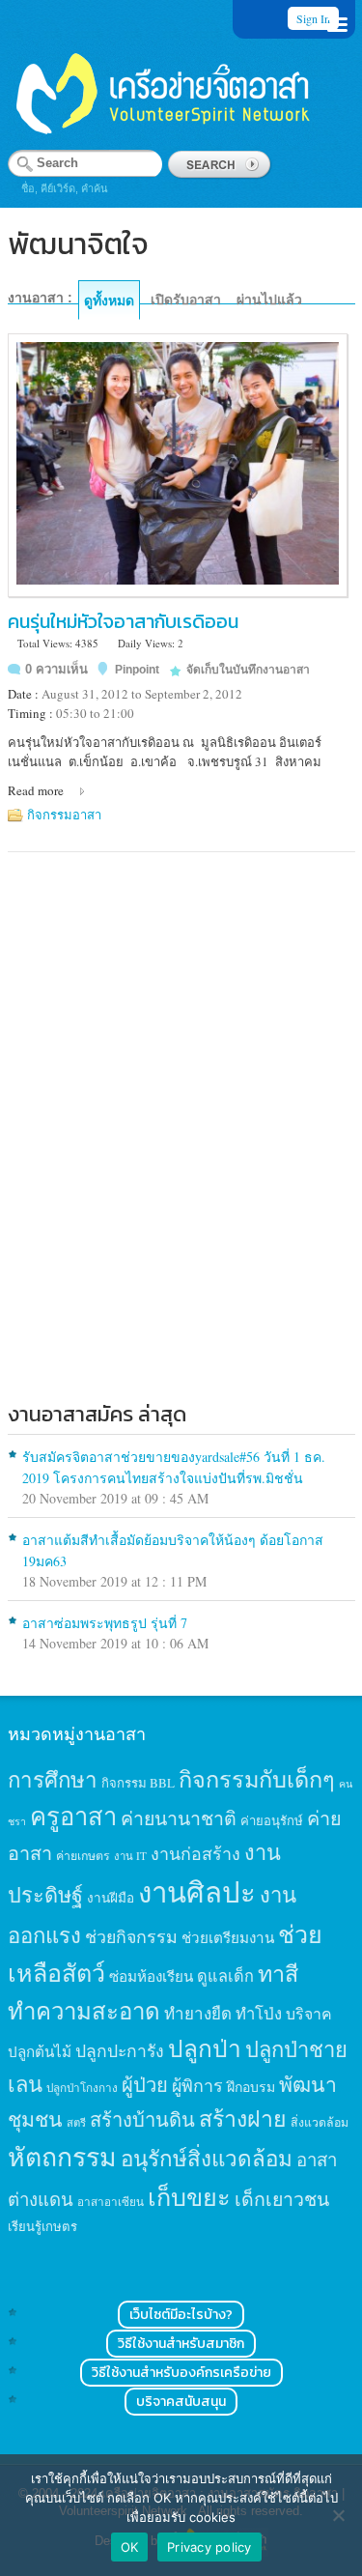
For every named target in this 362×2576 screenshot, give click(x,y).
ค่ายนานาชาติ (179, 1818)
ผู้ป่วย (145, 2085)
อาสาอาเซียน (111, 2202)
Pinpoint (137, 670)
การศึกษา (53, 1779)
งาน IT (130, 1856)
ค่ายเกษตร (83, 1855)
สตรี (76, 2122)
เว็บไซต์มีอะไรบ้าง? (181, 2315)
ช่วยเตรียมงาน (228, 1937)
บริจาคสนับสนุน (181, 2402)
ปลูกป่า (205, 2048)
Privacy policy (209, 2547)
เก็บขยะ (189, 2196)
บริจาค (309, 2013)
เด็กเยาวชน (282, 2198)
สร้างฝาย (243, 2118)
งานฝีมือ (111, 1898)
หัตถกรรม (62, 2156)
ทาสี (278, 1973)
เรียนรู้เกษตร (42, 2226)
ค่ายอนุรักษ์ (272, 1820)
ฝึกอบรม (251, 2087)
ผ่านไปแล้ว (269, 300)
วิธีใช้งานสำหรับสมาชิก (181, 2344)
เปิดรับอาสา (186, 300)
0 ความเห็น (56, 669)
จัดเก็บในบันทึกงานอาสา (248, 670)
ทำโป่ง (259, 2013)
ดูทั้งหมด (109, 301)
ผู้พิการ (197, 2085)
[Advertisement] (181, 1178)
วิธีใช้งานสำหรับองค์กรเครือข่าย (181, 2373)
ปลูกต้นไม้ (40, 2051)
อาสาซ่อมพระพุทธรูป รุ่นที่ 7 (105, 1623)
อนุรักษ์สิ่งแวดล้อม (207, 2158)
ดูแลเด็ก (225, 1976)
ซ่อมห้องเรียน (151, 1976)
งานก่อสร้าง (195, 1853)
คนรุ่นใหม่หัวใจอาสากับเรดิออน (123, 621)
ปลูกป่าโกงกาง (82, 2088)
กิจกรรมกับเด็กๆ (257, 1779)
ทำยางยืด (198, 2013)
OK (130, 2547)
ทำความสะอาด (84, 2011)
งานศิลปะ (197, 1891)
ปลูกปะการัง (120, 2050)
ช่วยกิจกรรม (131, 1936)
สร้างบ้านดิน (142, 2119)
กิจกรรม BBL (138, 1783)
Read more (36, 790)
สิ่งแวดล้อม (320, 2122)
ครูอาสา (73, 1816)
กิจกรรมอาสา (64, 815)
